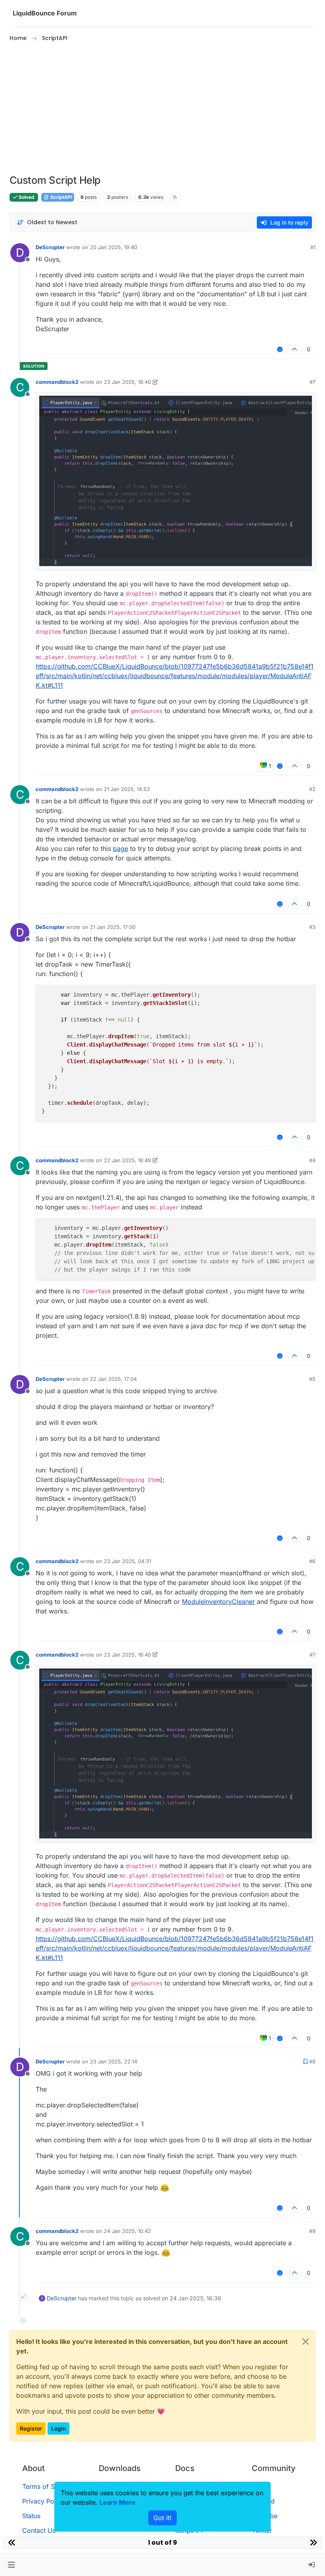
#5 (312, 1379)
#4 (312, 1160)
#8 (312, 2061)
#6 (312, 1561)
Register (31, 2428)
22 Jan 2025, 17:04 (113, 1379)
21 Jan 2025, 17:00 (113, 927)
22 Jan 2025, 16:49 (127, 1160)
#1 (313, 247)
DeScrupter (50, 247)
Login (58, 2428)
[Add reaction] (280, 349)
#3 (312, 927)
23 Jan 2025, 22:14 (114, 2061)
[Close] (306, 2341)
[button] (11, 2565)
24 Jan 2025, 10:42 (127, 2231)
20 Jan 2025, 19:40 (114, 247)
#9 (312, 2231)
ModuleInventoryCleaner (218, 1602)
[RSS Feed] (175, 197)
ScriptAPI (61, 197)
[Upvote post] (295, 349)
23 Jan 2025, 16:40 (127, 382)
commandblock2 (57, 382)
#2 (312, 789)
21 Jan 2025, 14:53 (127, 789)
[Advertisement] (162, 109)
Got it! (162, 2518)
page (120, 848)
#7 (313, 382)
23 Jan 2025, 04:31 (127, 1561)
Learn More (118, 2502)
